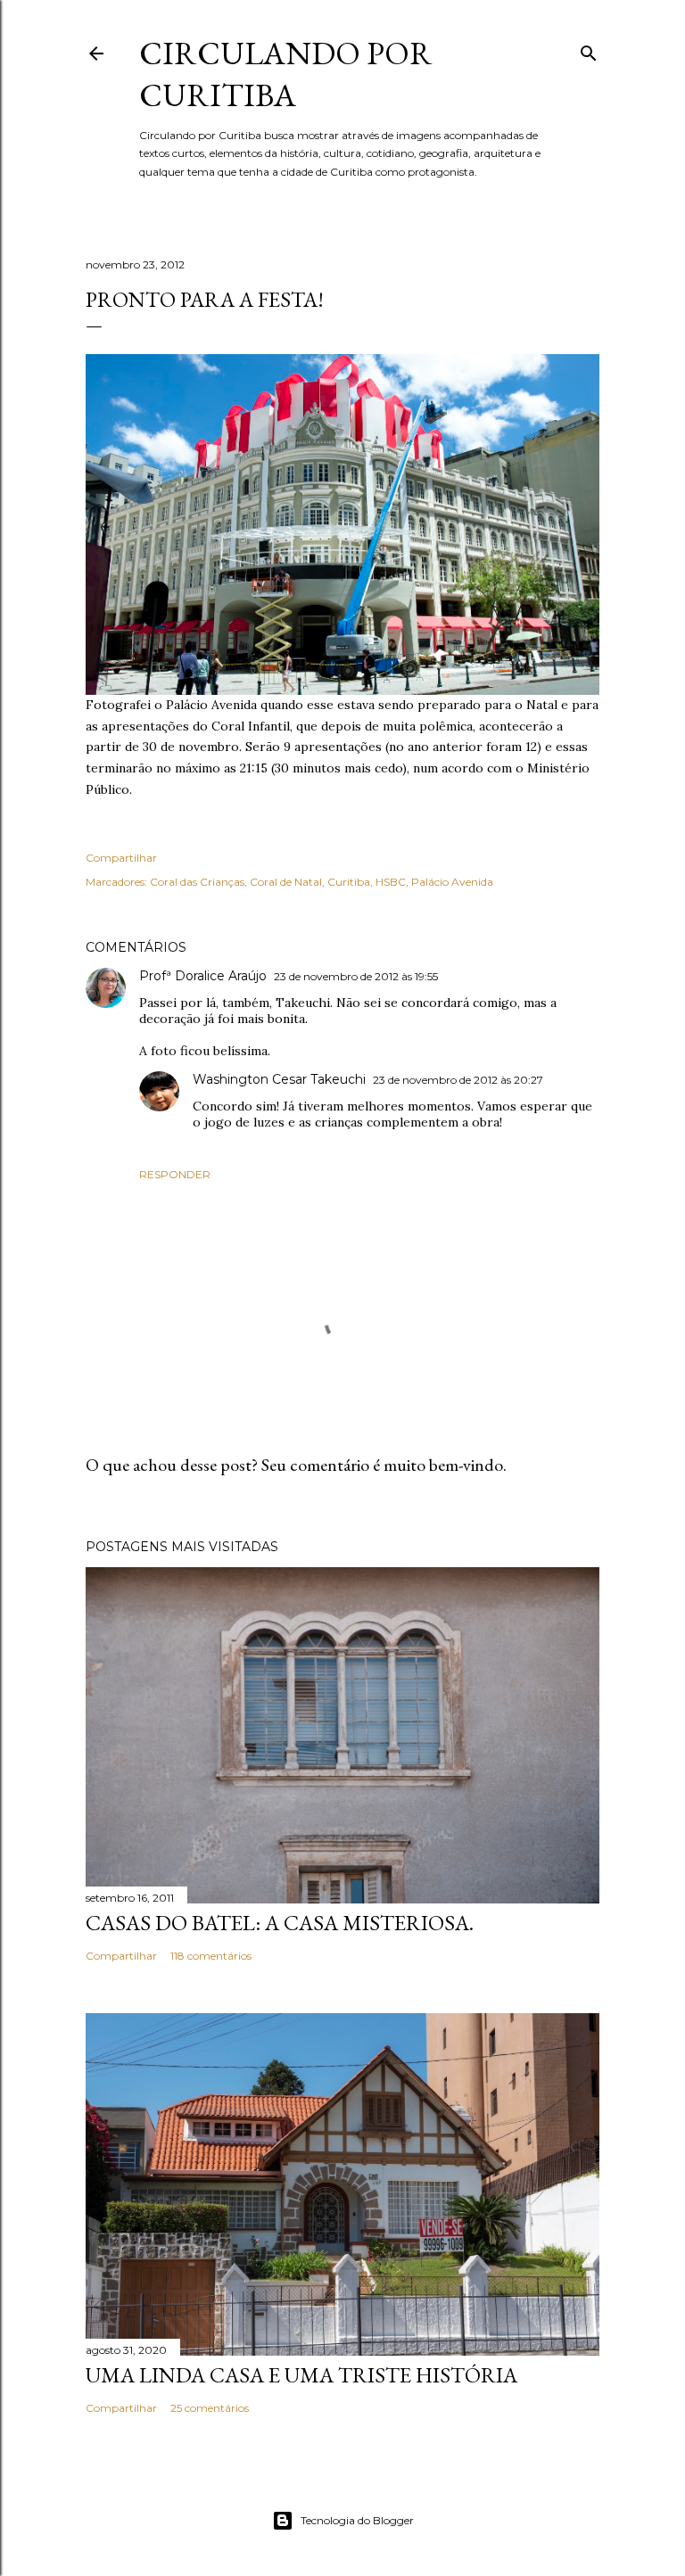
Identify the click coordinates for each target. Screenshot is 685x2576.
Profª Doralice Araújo (203, 976)
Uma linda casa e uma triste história (301, 2375)
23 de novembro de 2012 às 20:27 (458, 1080)
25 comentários (210, 2408)
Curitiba (349, 882)
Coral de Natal (286, 882)
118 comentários (211, 1956)
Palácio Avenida (452, 882)
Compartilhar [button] (121, 858)
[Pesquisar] (589, 50)
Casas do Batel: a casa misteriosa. (280, 1923)
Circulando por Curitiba (286, 74)
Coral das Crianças (197, 882)
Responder (175, 1174)
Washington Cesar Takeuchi (279, 1079)
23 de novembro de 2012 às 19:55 (356, 976)
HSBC (391, 882)
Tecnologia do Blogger (357, 2520)
